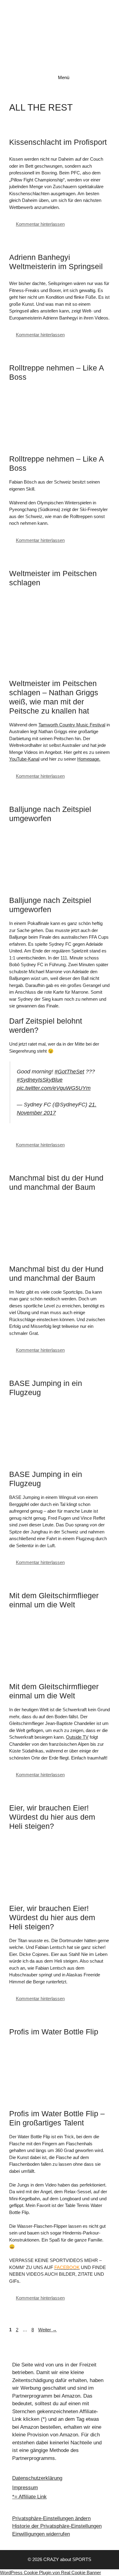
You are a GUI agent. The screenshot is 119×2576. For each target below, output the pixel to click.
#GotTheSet (69, 1072)
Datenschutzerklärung (37, 2478)
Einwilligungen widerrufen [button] (41, 2534)
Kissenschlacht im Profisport (58, 142)
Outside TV (77, 1737)
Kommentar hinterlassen (40, 224)
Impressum (25, 2488)
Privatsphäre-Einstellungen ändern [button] (51, 2518)
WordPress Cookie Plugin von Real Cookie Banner (50, 2572)
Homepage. (89, 759)
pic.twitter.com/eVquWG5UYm (54, 1088)
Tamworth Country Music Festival (72, 725)
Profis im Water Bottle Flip (54, 2032)
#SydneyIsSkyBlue (40, 1080)
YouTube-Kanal (24, 759)
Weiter (47, 2330)
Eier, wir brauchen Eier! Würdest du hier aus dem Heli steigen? (52, 1817)
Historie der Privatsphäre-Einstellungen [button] (57, 2526)
